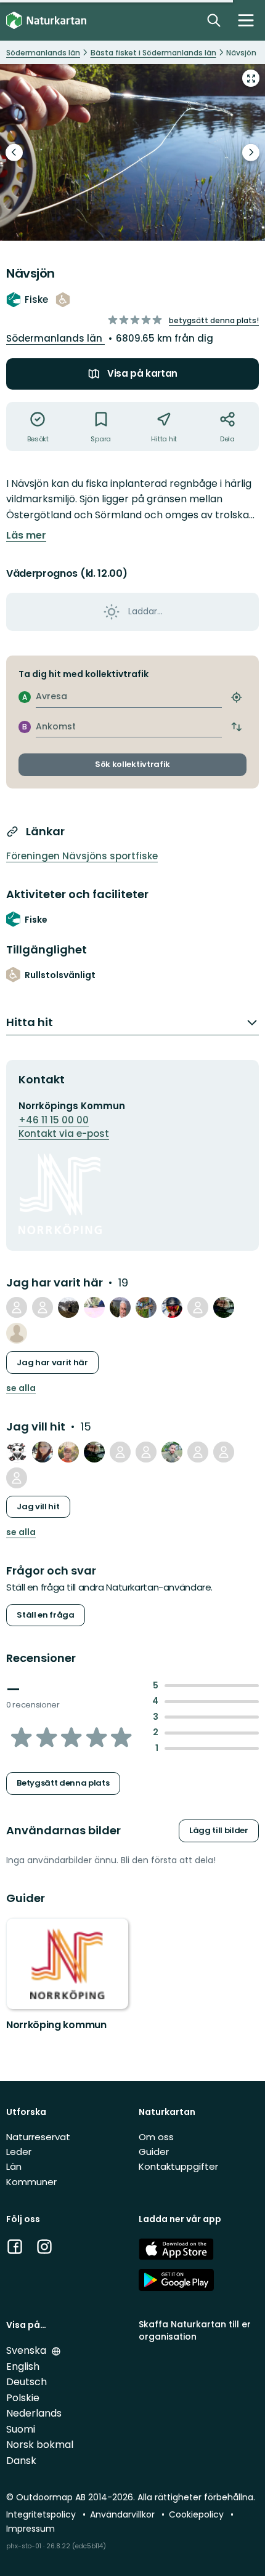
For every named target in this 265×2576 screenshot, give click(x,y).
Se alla (21, 1388)
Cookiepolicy (198, 2514)
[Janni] (68, 1307)
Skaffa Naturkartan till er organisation (195, 2330)
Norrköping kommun (56, 2025)
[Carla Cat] (17, 1452)
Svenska (27, 2350)
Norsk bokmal (40, 2445)
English (23, 2366)
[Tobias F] (172, 1307)
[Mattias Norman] (198, 1452)
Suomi (21, 2429)
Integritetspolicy (42, 2514)
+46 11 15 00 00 (54, 1120)
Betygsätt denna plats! (214, 320)
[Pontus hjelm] (224, 1452)
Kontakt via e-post (64, 1134)
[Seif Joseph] (172, 1452)
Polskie (23, 2398)
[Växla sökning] (214, 20)
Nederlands (34, 2413)
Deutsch (26, 2382)
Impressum (31, 2529)
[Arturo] (120, 1307)
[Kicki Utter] (17, 1478)
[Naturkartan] (46, 21)
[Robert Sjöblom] (94, 1307)
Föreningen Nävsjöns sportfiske (82, 856)
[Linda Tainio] (43, 1452)
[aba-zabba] (146, 1307)
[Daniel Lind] (68, 1452)
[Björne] (17, 1333)
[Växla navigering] (246, 20)
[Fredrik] (120, 1452)
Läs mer (26, 536)
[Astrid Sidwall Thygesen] (198, 1307)
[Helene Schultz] (224, 1307)
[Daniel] (146, 1452)
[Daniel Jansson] (43, 1307)
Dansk (21, 2461)
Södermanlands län (55, 338)
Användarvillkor (124, 2514)
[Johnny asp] (17, 1307)
